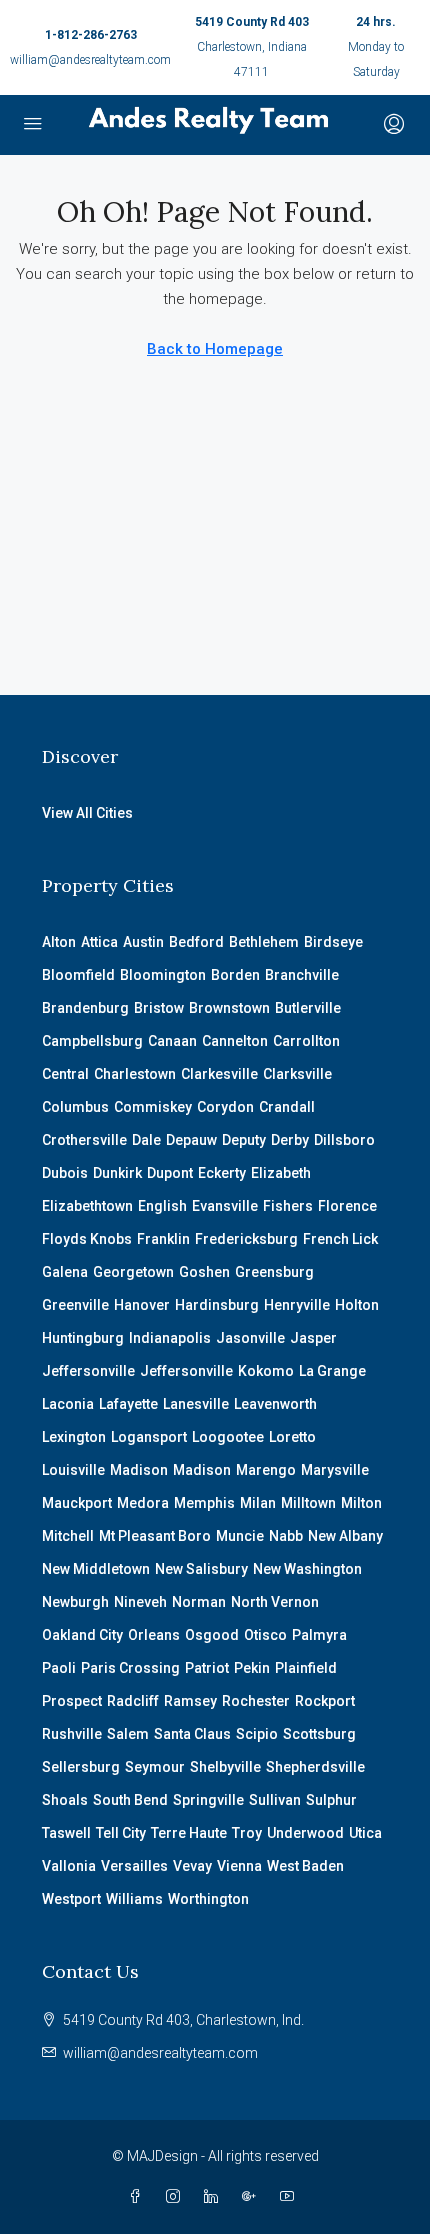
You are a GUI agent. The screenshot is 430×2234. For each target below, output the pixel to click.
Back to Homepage (215, 349)
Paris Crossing (130, 1668)
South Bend (130, 1800)
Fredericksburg (246, 1239)
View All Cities (87, 813)
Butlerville (308, 1008)
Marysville (335, 1470)
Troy (247, 1833)
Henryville (297, 1305)
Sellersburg (81, 1767)
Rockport (325, 1701)
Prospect (72, 1701)
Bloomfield (78, 975)
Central (65, 1074)
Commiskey (153, 1107)
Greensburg (274, 1272)
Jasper (313, 1338)
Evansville (225, 1206)
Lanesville (196, 1404)
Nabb (286, 1536)
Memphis (204, 1503)
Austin (143, 942)
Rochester (256, 1701)
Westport (71, 1899)
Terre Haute (189, 1833)
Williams (134, 1899)
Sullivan (275, 1800)
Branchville (302, 975)
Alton (59, 942)
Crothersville (84, 1140)
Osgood (212, 1635)
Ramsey (190, 1701)
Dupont (170, 1173)
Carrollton (306, 1041)
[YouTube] (291, 2197)
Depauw (191, 1140)
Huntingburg (83, 1338)
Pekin (252, 1668)
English (162, 1206)
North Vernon (275, 1602)
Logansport (149, 1437)
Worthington (208, 1899)
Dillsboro (344, 1140)
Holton (357, 1305)
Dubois (65, 1173)
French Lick (340, 1239)
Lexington (74, 1437)
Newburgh (75, 1602)
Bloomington (163, 975)
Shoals (65, 1800)
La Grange (332, 1371)
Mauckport (77, 1503)
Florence (347, 1206)
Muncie (240, 1536)
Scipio (257, 1734)
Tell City (121, 1833)
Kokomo (266, 1371)
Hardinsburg (217, 1305)
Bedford (196, 942)
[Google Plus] (253, 2197)
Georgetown (133, 1272)
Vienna (239, 1866)
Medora (143, 1503)
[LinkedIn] (215, 2197)
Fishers (288, 1206)
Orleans (154, 1635)
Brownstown (229, 1008)
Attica (99, 942)
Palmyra (319, 1635)
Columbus (75, 1107)
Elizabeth (281, 1173)
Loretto (292, 1437)
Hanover (142, 1305)
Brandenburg (85, 1008)
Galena (65, 1272)
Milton (361, 1503)
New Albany (345, 1536)
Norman (199, 1602)
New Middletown (96, 1569)
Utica (365, 1833)
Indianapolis (170, 1338)
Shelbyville (225, 1767)
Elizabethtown (87, 1206)
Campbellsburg (92, 1041)
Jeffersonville (88, 1371)
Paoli (59, 1668)
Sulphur (331, 1800)
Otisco (265, 1635)
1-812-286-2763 (91, 35)
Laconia (68, 1404)
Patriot (207, 1668)
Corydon (225, 1107)
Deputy (244, 1140)
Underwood (305, 1833)
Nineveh (140, 1602)
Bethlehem (264, 942)
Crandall (287, 1107)
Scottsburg (319, 1734)
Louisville (73, 1470)
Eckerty (222, 1173)
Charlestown (135, 1074)
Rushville (72, 1734)
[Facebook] (139, 2197)
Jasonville (250, 1338)
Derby (290, 1140)
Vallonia (69, 1866)
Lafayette (128, 1404)
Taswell (66, 1833)
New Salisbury (201, 1569)
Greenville (75, 1305)
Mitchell (68, 1536)
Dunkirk (117, 1173)
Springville (208, 1800)
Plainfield (306, 1668)
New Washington (307, 1569)
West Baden (305, 1866)
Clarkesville (219, 1074)
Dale (146, 1140)
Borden (235, 975)
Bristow (159, 1008)
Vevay (192, 1866)
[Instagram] (177, 2197)
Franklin (163, 1239)
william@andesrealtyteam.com (90, 60)
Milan (258, 1503)
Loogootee (228, 1437)
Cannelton (235, 1041)
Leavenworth (275, 1404)
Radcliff (133, 1701)
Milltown (308, 1503)
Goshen (204, 1272)
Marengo (266, 1470)
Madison (139, 1470)
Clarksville (297, 1074)
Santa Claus (192, 1734)
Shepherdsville (315, 1767)
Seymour (155, 1767)
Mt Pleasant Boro (155, 1536)
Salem (128, 1734)
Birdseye (333, 942)
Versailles (134, 1866)
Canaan (172, 1041)
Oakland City (82, 1635)
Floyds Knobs (87, 1239)
